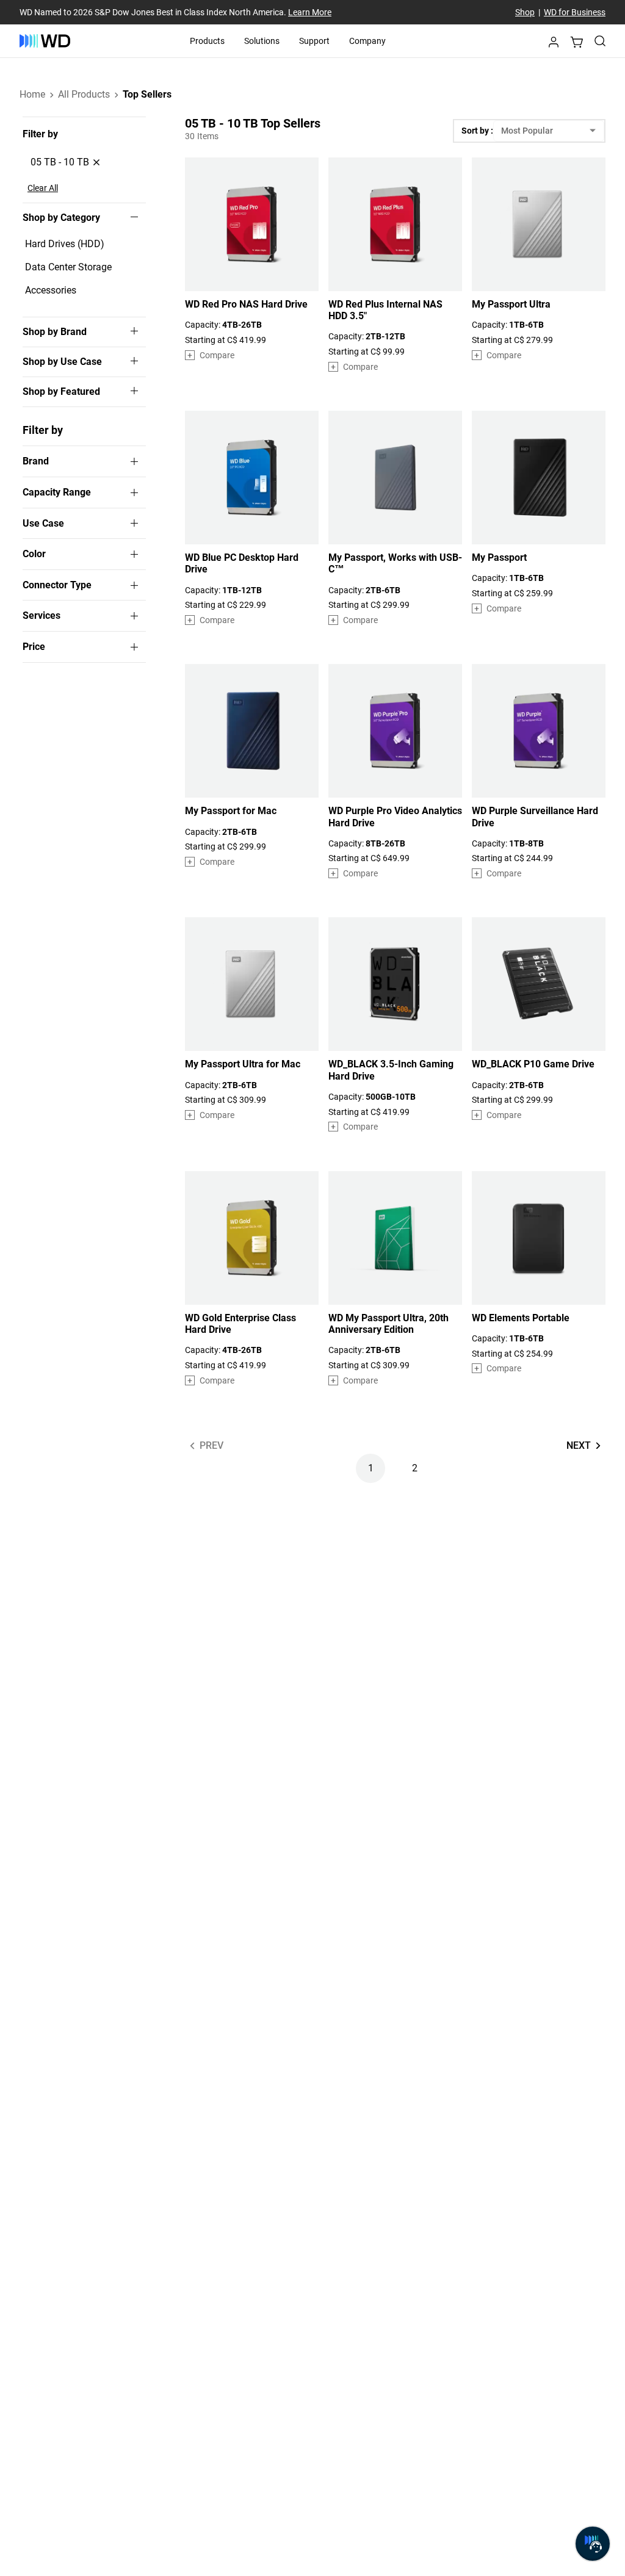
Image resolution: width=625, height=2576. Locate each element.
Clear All (43, 188)
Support (314, 41)
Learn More (310, 12)
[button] (554, 45)
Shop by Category (61, 218)
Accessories (51, 290)
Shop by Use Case (62, 362)
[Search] (600, 41)
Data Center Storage (68, 267)
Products (207, 41)
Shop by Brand (55, 332)
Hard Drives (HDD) (65, 244)
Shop (525, 12)
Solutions (262, 41)
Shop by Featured (61, 392)
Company (367, 41)
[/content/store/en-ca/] (45, 41)
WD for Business (575, 12)
